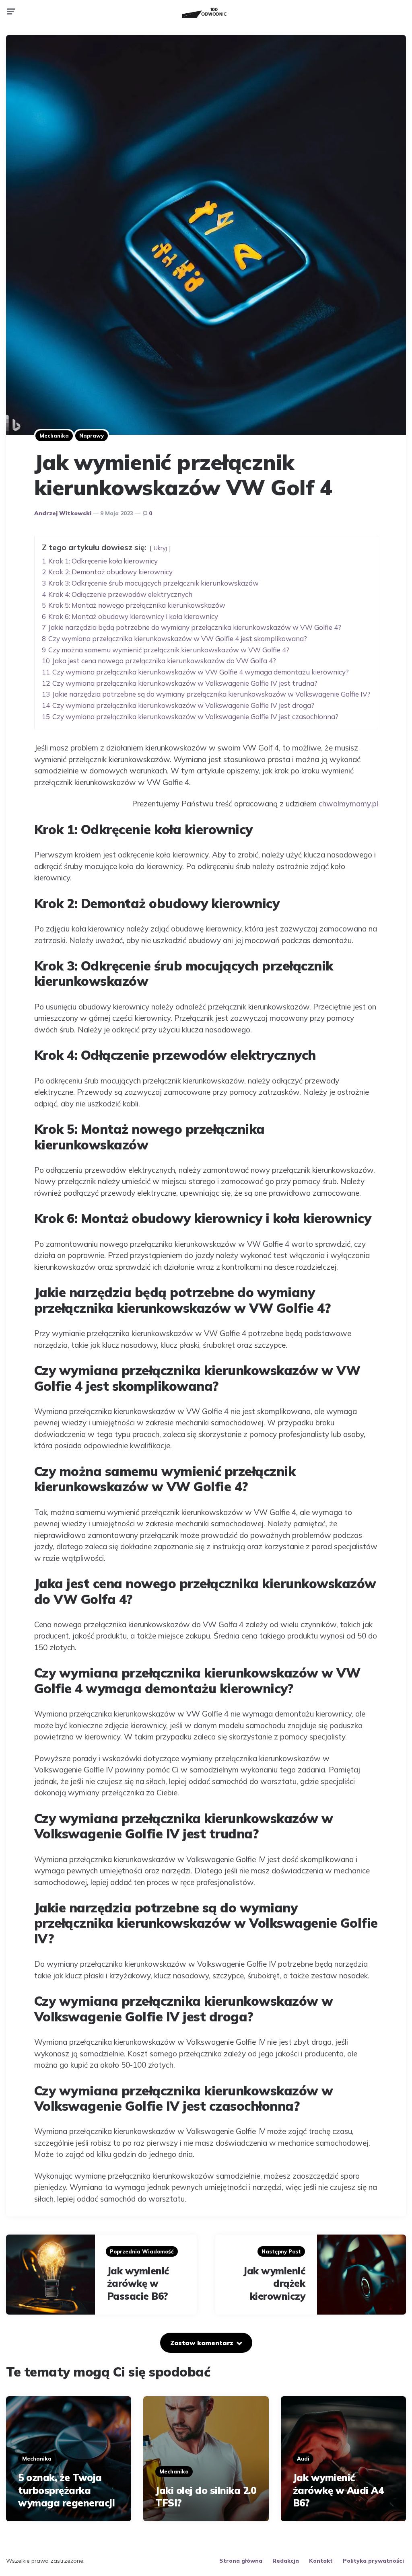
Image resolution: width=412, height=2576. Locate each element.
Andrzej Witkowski (63, 513)
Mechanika (54, 436)
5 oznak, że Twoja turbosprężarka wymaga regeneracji (66, 2490)
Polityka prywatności (373, 2561)
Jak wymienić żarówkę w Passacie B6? (138, 2283)
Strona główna (241, 2561)
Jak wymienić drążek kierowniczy (274, 2283)
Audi (303, 2459)
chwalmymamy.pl (348, 804)
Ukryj (160, 548)
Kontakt (321, 2561)
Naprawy (92, 436)
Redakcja (286, 2561)
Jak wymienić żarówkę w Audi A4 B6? (338, 2490)
